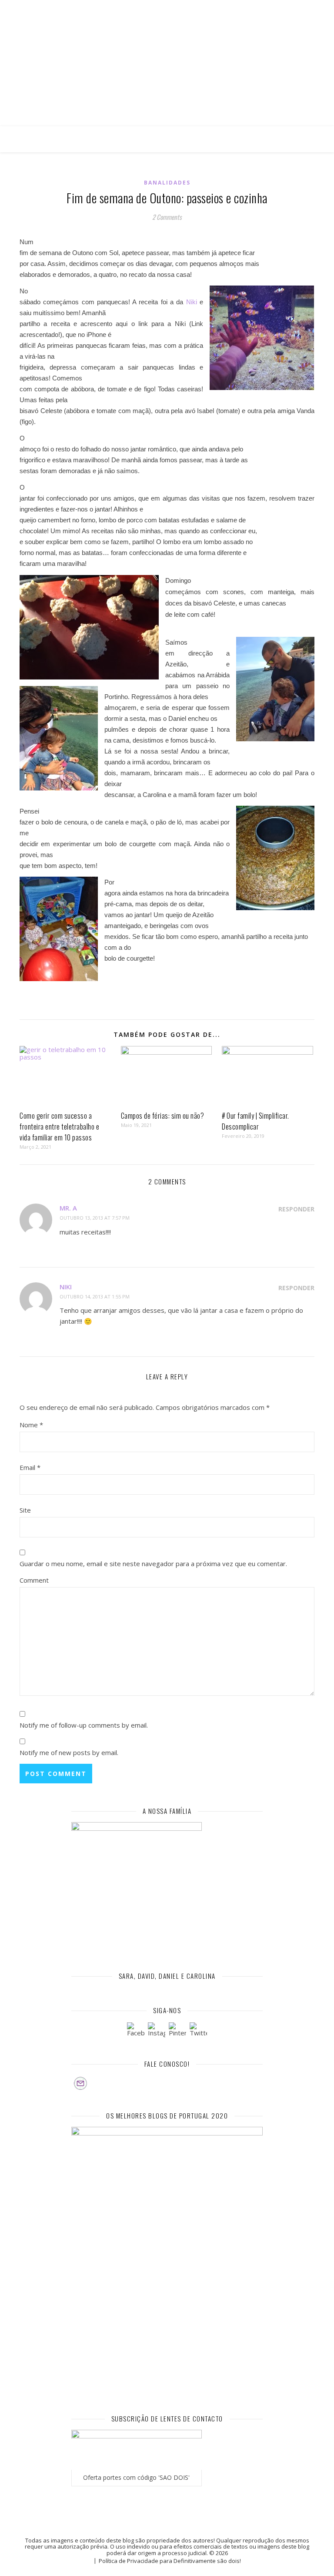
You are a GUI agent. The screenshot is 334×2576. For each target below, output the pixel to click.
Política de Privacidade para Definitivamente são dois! (170, 2561)
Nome (31, 1425)
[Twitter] (198, 2031)
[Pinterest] (177, 2031)
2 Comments (167, 217)
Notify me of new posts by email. (69, 1752)
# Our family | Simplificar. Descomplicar (256, 1121)
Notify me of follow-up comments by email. (84, 1725)
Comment (34, 1580)
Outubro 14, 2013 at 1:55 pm (95, 1296)
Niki (192, 302)
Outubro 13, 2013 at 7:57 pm (95, 1218)
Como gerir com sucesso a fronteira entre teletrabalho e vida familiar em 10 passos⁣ (59, 1127)
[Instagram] (157, 2031)
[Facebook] (136, 2031)
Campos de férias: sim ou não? (163, 1116)
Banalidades (167, 183)
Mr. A (68, 1208)
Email (30, 1467)
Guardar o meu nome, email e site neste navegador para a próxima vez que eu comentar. (153, 1564)
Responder (296, 1209)
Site (25, 1510)
